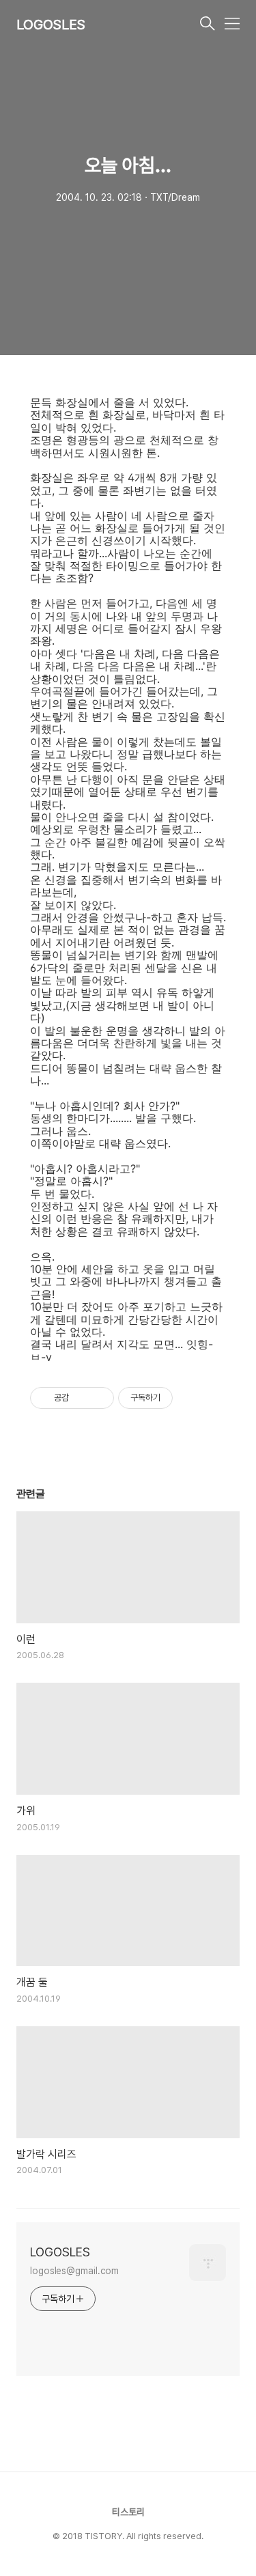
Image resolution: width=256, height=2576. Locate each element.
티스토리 (128, 2512)
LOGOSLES (51, 25)
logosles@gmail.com (74, 2271)
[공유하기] (82, 1398)
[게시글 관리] (99, 1398)
